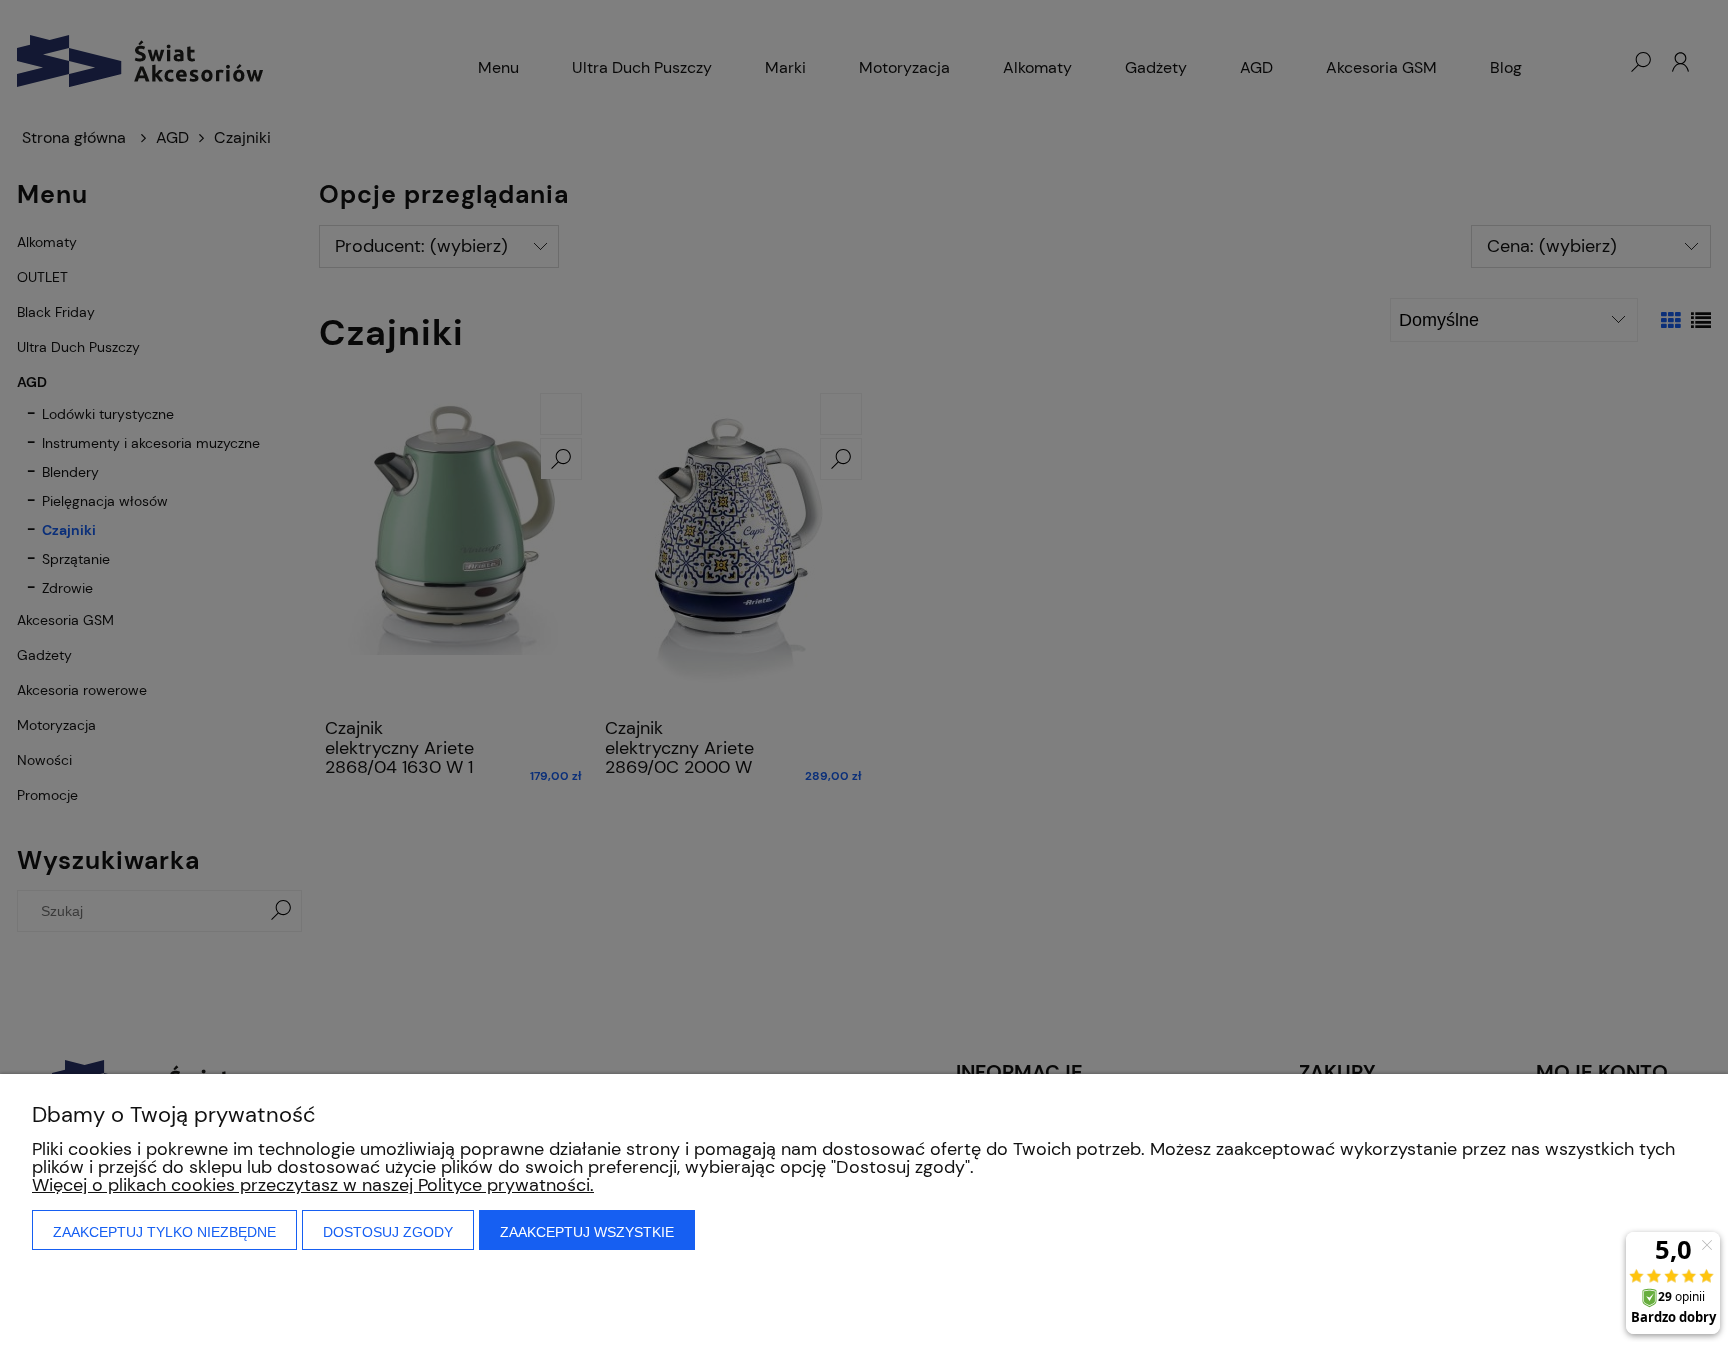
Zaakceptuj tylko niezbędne (164, 1232)
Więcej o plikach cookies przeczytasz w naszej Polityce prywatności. (313, 1185)
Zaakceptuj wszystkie (587, 1232)
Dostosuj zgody (388, 1232)
